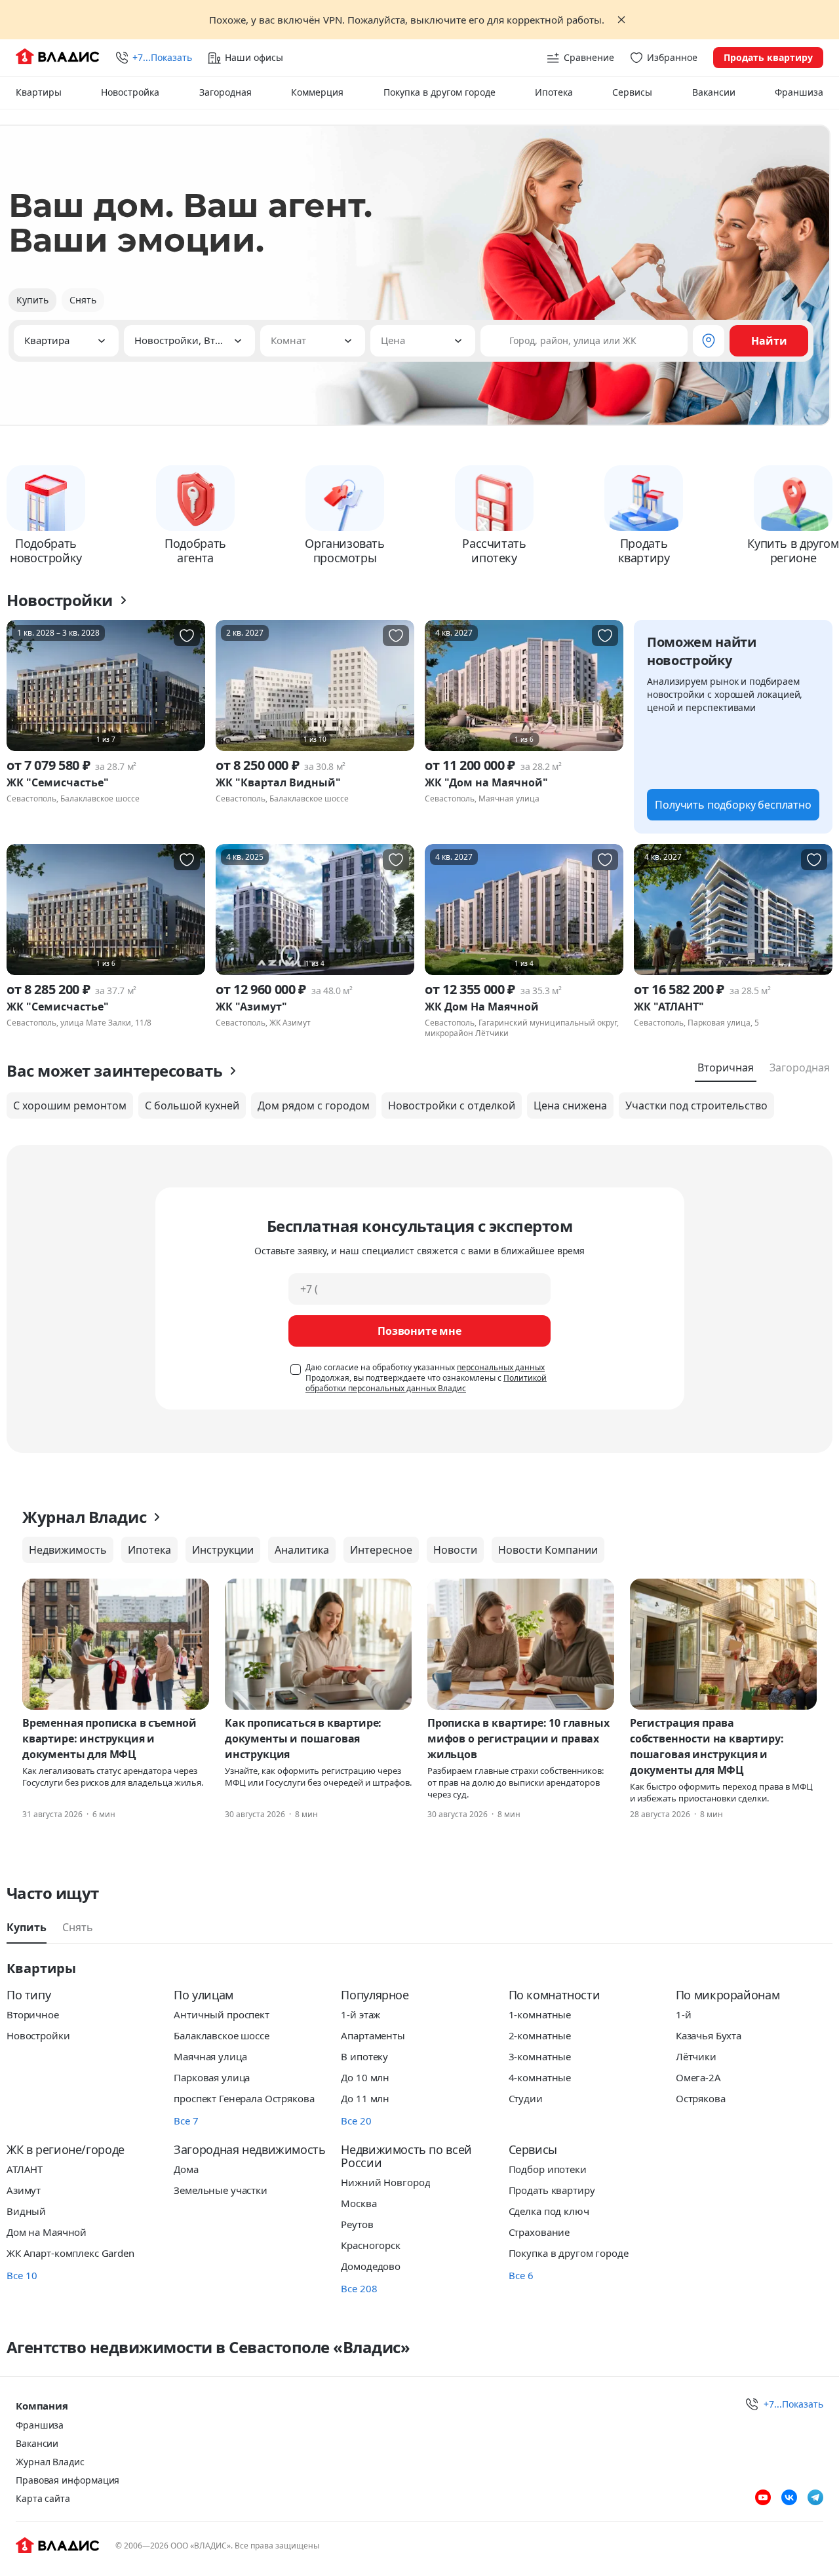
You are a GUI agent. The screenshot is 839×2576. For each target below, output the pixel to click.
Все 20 (356, 2121)
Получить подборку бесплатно (733, 805)
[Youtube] (763, 2497)
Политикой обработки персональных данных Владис (426, 1383)
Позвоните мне (419, 1331)
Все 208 (359, 2288)
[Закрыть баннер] (621, 20)
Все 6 (521, 2275)
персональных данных (501, 1367)
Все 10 (22, 2275)
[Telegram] (815, 2497)
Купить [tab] (27, 1927)
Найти (769, 341)
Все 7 (186, 2121)
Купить (32, 300)
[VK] (789, 2497)
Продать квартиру (768, 57)
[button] (66, 341)
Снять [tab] (78, 1927)
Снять (83, 300)
